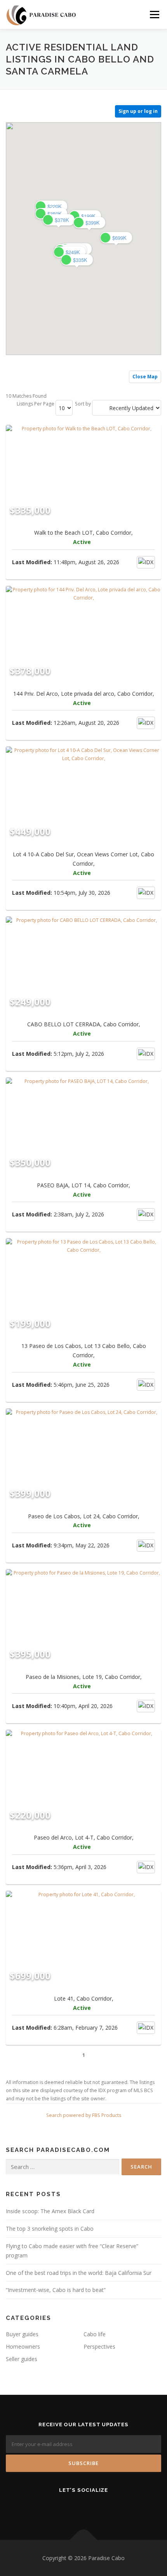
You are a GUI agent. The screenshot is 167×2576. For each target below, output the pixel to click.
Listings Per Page (36, 404)
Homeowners (23, 2346)
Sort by (83, 404)
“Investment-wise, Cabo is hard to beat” (56, 2290)
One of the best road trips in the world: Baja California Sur (79, 2273)
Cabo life (95, 2334)
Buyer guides (22, 2334)
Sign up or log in (138, 111)
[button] (77, 260)
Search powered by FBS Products (84, 2115)
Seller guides (22, 2359)
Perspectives (99, 2346)
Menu (154, 15)
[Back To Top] (84, 2540)
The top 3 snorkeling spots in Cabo (50, 2229)
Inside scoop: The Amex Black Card (50, 2211)
